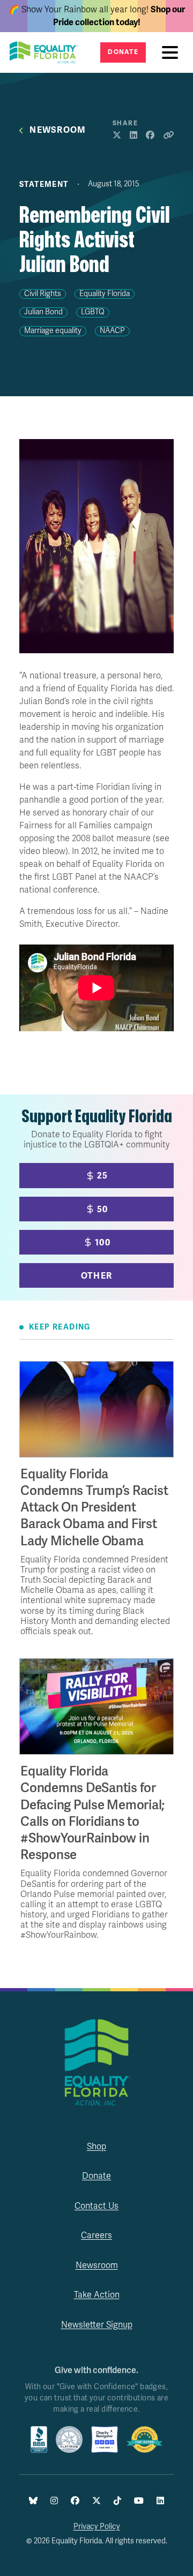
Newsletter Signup (97, 2325)
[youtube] (139, 2501)
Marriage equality (53, 331)
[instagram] (54, 2501)
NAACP (112, 331)
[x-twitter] (96, 2501)
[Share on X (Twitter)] (117, 136)
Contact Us (96, 2206)
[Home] (47, 52)
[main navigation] (173, 52)
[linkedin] (160, 2501)
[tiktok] (117, 2501)
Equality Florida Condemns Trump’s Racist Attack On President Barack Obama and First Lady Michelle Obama (94, 1508)
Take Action (97, 2295)
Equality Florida (105, 294)
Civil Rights (43, 294)
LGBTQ (93, 312)
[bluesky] (33, 2501)
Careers (96, 2235)
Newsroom (58, 130)
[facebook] (75, 2501)
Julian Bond (43, 312)
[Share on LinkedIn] (133, 136)
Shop (96, 2147)
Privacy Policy (97, 2526)
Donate (123, 52)
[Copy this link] (168, 136)
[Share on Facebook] (150, 136)
